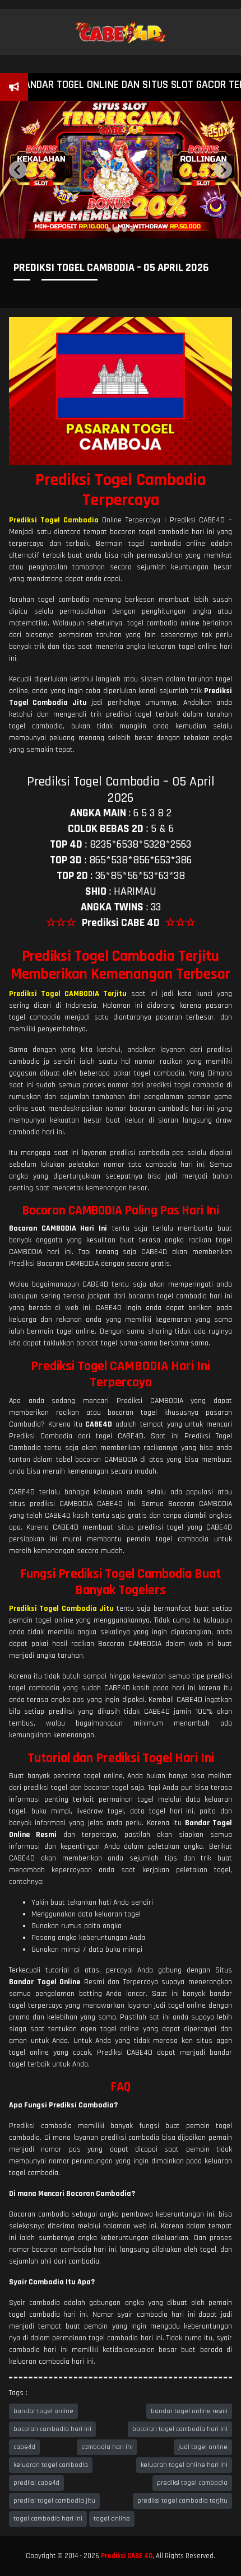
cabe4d (24, 2447)
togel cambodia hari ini (48, 2519)
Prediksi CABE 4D (127, 2556)
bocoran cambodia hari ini (52, 2429)
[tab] (109, 230)
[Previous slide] (18, 170)
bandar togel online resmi (189, 2411)
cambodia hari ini (107, 2447)
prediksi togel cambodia (192, 2483)
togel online (112, 2519)
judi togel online (203, 2447)
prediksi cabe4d (36, 2483)
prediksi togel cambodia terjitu (182, 2501)
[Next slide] (223, 170)
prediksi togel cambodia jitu (54, 2501)
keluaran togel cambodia (51, 2465)
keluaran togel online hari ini (184, 2465)
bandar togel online (43, 2411)
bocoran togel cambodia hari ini (180, 2429)
